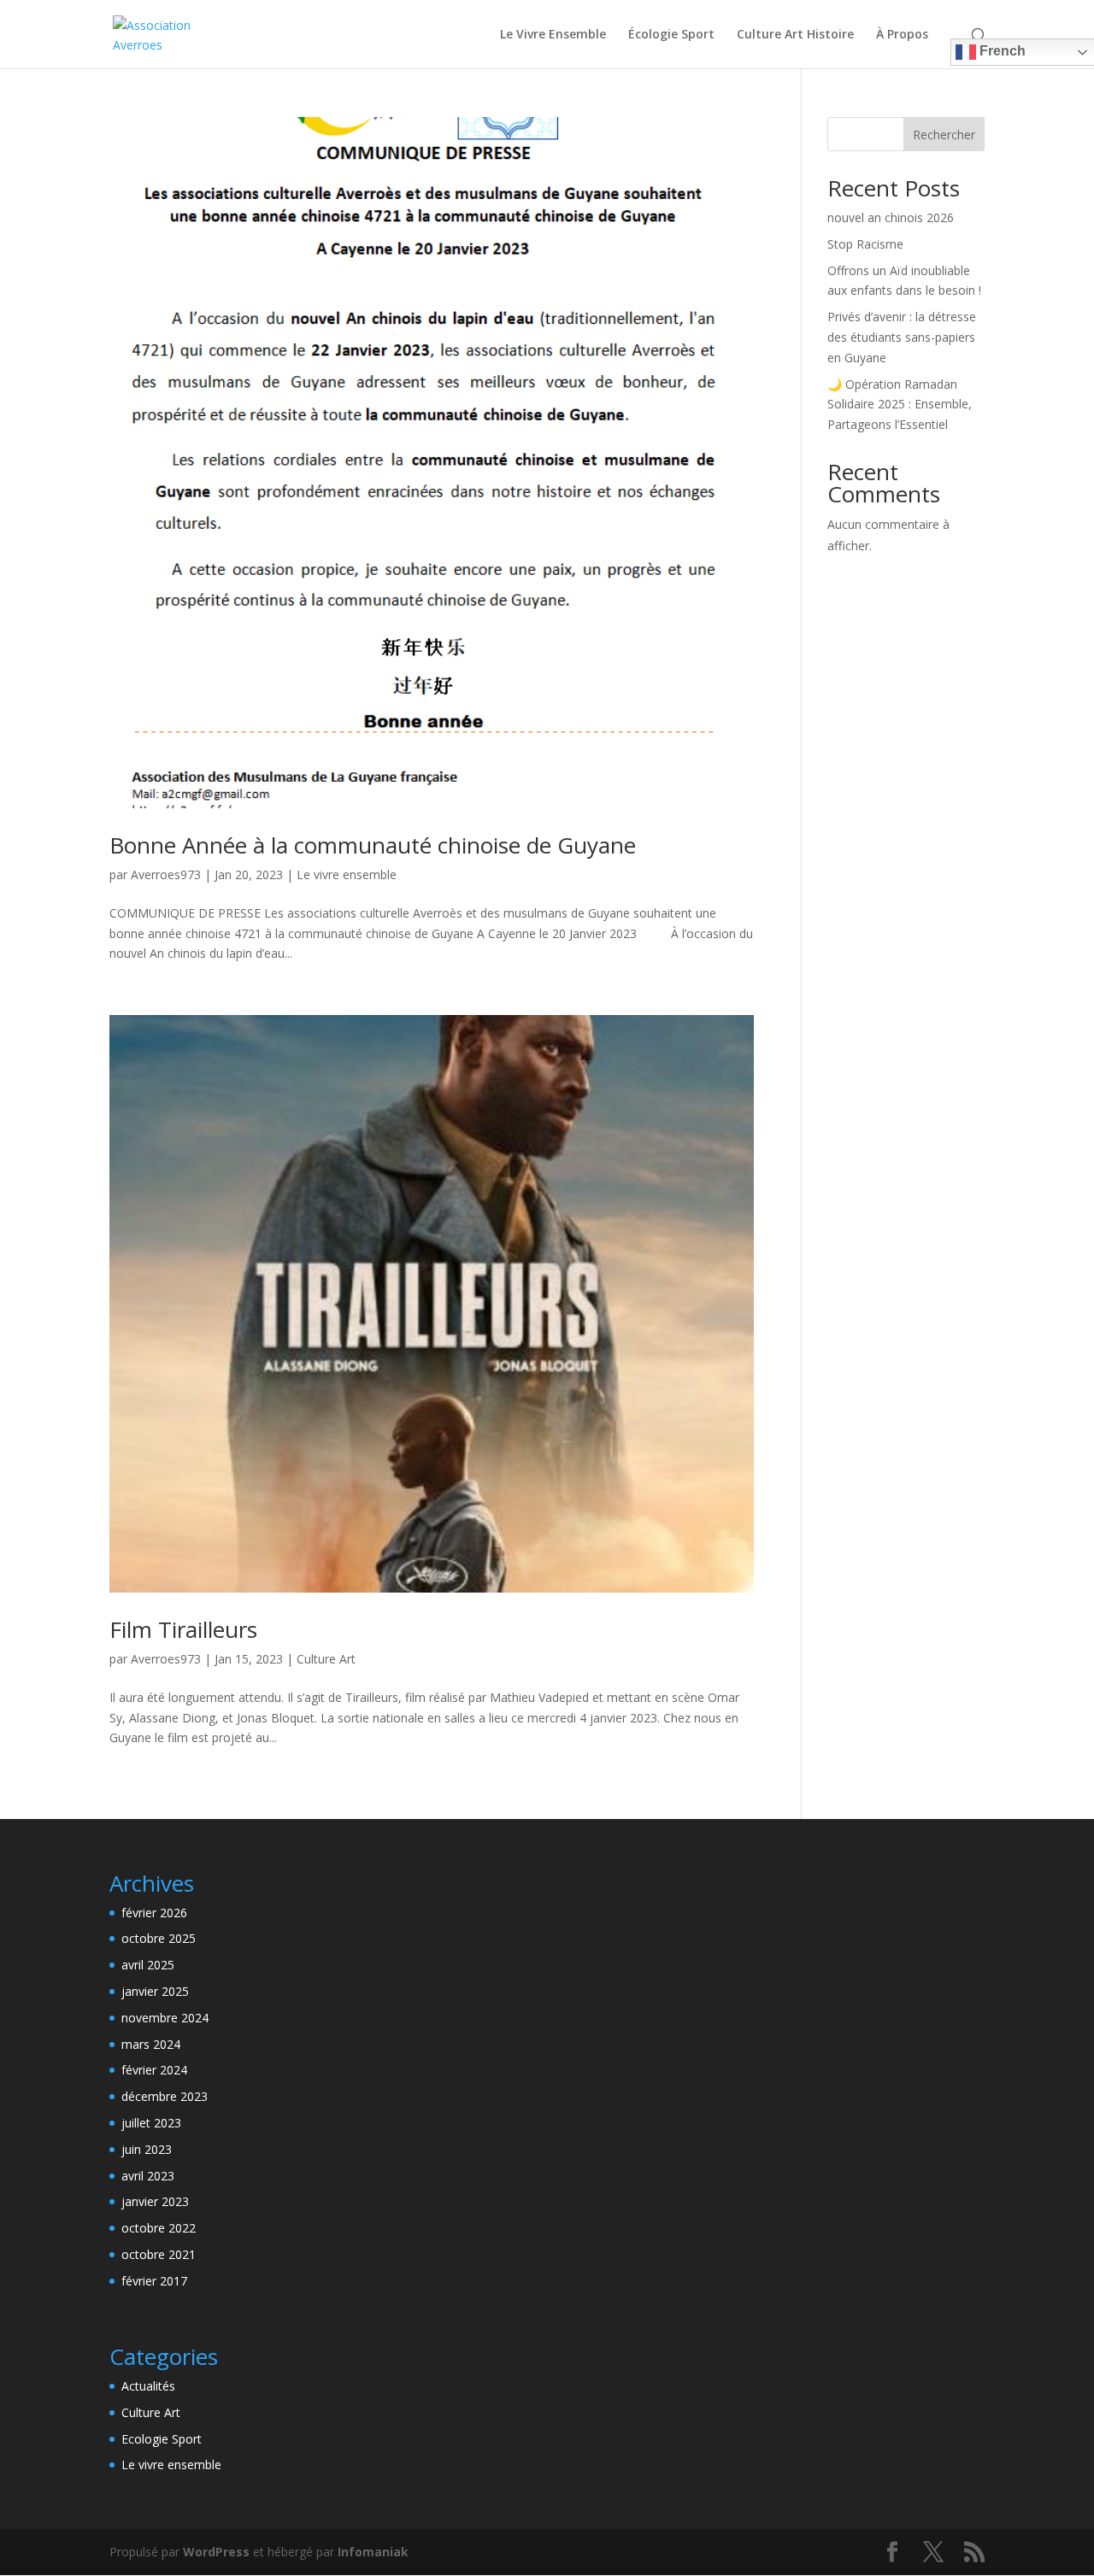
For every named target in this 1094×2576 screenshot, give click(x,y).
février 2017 (154, 2281)
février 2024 (154, 2070)
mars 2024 (151, 2044)
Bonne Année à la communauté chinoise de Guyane (373, 845)
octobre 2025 (159, 1938)
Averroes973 (166, 874)
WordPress (216, 2552)
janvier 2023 (155, 2201)
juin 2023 (147, 2149)
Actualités (148, 2386)
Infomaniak (373, 2552)
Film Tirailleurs (183, 1629)
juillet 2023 (151, 2123)
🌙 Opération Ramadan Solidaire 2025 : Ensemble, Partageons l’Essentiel (900, 405)
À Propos (902, 35)
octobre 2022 (159, 2228)
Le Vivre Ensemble (553, 35)
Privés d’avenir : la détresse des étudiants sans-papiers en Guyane (902, 337)
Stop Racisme (865, 244)
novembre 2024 (165, 2018)
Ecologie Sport (162, 2439)
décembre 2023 (165, 2096)
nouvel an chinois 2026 (891, 217)
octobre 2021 (159, 2254)
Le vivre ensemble (347, 874)
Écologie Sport (671, 35)
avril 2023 (148, 2176)
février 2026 (154, 1913)
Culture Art (326, 1659)
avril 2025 (148, 1965)
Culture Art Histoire (795, 35)
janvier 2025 (155, 1991)
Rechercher (944, 135)
